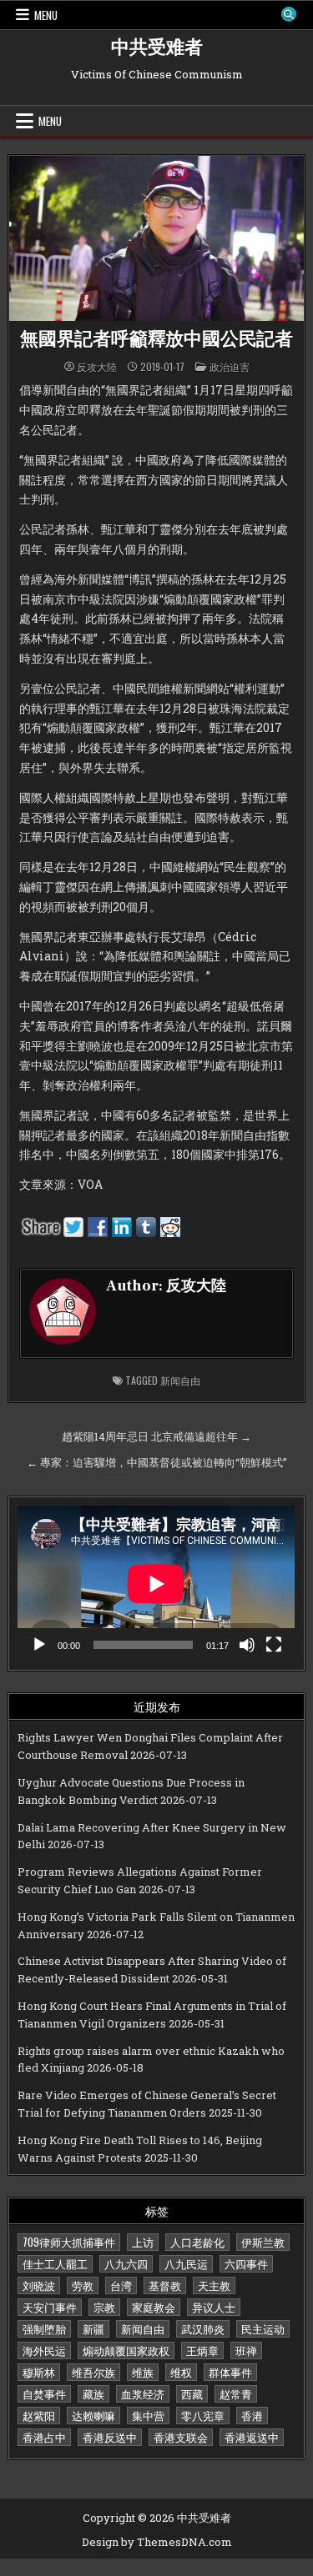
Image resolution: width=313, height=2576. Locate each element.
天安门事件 (50, 2307)
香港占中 (44, 2437)
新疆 (93, 2328)
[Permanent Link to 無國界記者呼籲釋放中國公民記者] (156, 238)
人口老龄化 (197, 2242)
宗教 (104, 2307)
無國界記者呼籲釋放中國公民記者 (156, 339)
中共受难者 (157, 48)
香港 (252, 2415)
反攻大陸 (97, 367)
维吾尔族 (93, 2372)
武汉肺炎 (203, 2328)
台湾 (121, 2285)
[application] (156, 1584)
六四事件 (246, 2263)
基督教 (165, 2285)
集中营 (148, 2415)
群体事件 (230, 2372)
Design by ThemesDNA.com (157, 2542)
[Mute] (247, 1645)
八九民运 (186, 2263)
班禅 (246, 2350)
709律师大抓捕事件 (69, 2242)
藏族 (93, 2393)
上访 (143, 2242)
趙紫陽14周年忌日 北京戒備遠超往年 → (156, 1436)
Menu (46, 15)
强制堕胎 (44, 2328)
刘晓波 (39, 2285)
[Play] (39, 1645)
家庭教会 (154, 2307)
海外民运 (44, 2350)
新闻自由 (180, 1380)
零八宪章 (203, 2415)
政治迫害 (230, 366)
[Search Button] (289, 14)
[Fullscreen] (274, 1645)
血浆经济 (143, 2393)
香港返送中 (252, 2437)
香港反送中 (110, 2437)
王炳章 (202, 2350)
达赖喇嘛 (93, 2415)
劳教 (83, 2285)
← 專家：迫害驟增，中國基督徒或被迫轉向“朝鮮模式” (157, 1462)
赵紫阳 (39, 2415)
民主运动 (263, 2328)
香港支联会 (181, 2437)
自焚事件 (44, 2393)
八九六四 (126, 2263)
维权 (181, 2372)
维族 (143, 2372)
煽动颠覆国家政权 (126, 2350)
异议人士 (214, 2307)
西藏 (192, 2393)
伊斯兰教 (263, 2242)
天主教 (214, 2285)
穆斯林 (39, 2372)
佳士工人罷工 (55, 2263)
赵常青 (236, 2393)
